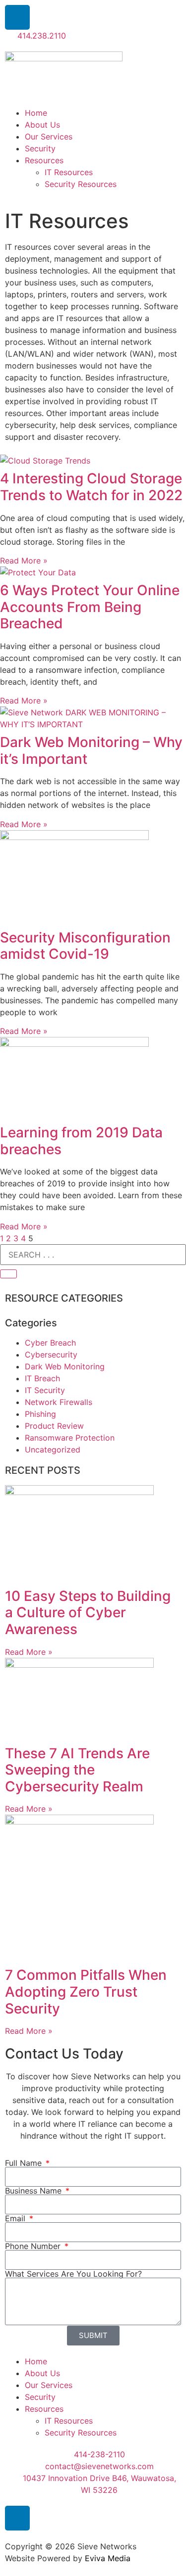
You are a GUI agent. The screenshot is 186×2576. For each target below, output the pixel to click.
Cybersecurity (51, 1355)
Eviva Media (108, 2558)
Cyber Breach (50, 1343)
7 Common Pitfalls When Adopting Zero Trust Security (86, 1991)
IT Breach (42, 1378)
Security (40, 148)
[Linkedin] (17, 17)
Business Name (34, 2191)
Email (16, 2218)
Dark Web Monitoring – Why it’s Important (91, 750)
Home (36, 113)
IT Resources (69, 172)
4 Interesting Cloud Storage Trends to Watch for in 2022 (91, 487)
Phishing (40, 1414)
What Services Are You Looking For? (73, 2274)
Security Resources (81, 184)
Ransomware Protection (70, 1438)
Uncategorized (53, 1450)
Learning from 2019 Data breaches (81, 1141)
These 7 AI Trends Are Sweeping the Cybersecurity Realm (77, 1770)
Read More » (24, 561)
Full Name (25, 2163)
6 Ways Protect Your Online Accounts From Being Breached (90, 607)
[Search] (8, 1274)
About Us (42, 125)
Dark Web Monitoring (65, 1366)
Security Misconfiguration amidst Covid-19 (85, 946)
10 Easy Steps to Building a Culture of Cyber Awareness (88, 1613)
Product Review (54, 1426)
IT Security (45, 1390)
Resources (44, 160)
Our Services (49, 137)
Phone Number (34, 2246)
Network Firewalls (59, 1402)
